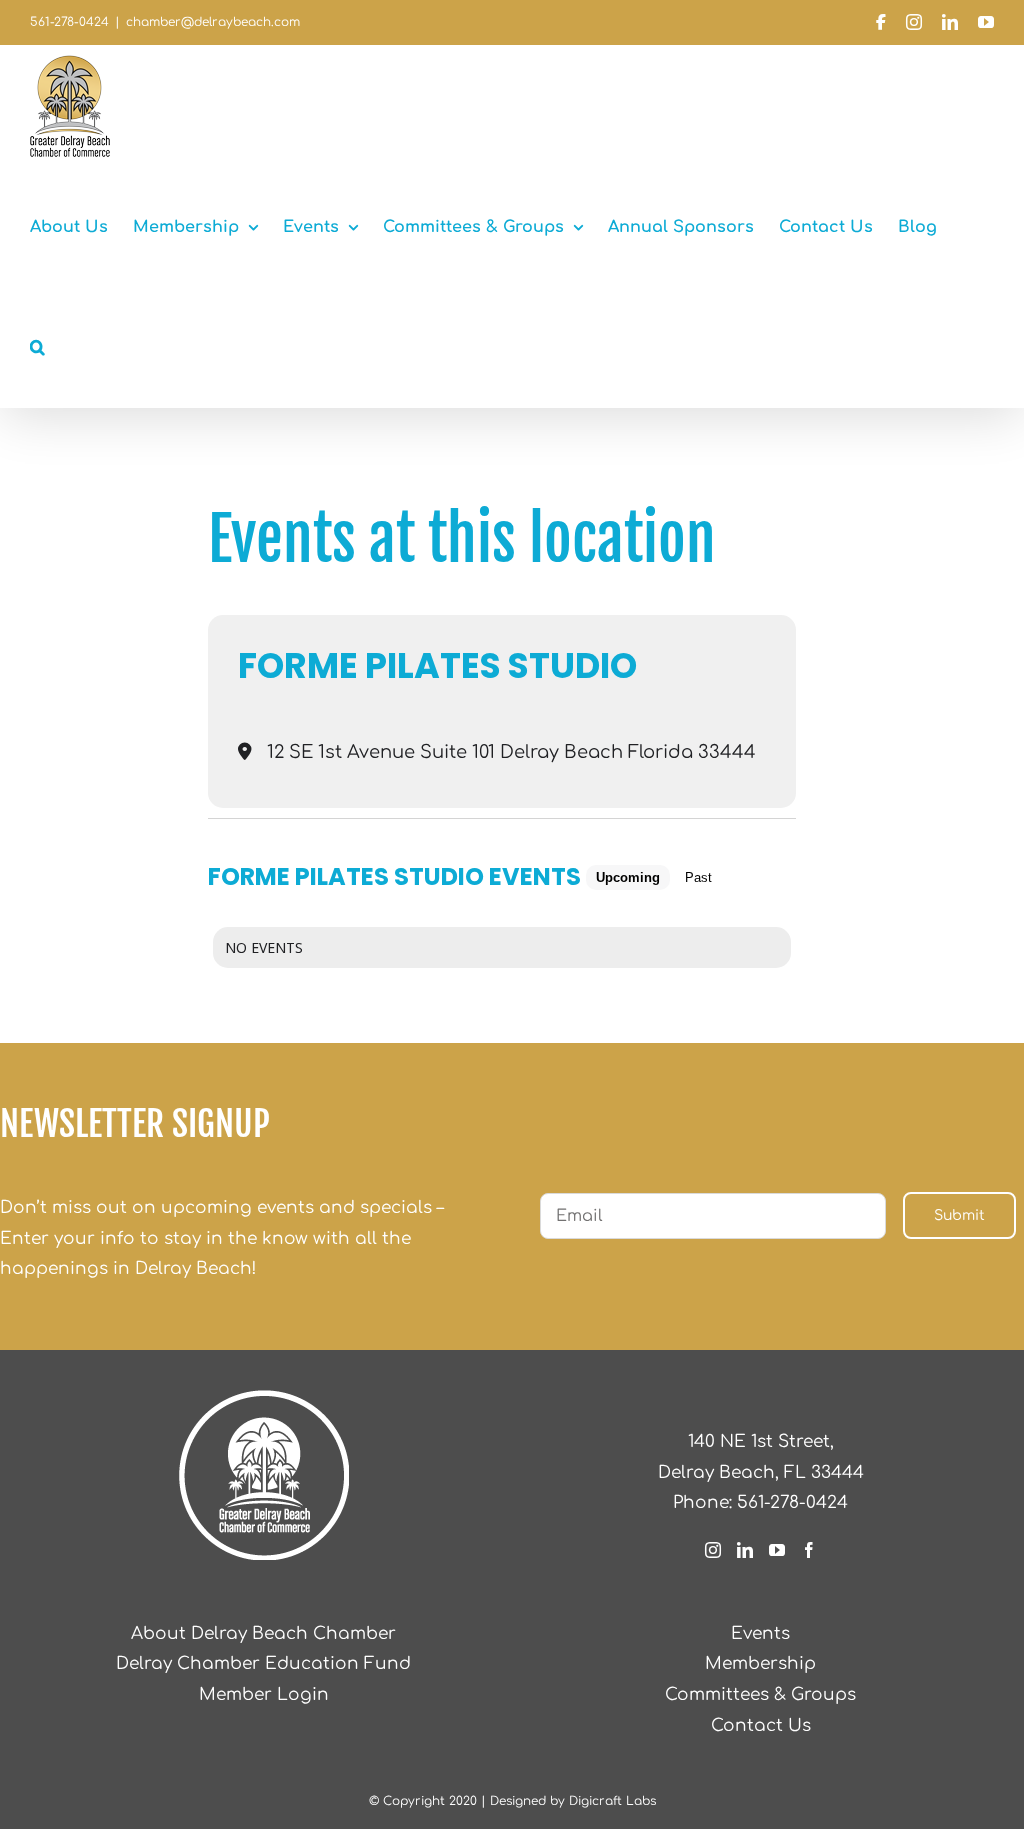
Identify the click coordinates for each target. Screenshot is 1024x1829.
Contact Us (761, 1725)
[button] (37, 347)
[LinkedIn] (745, 1550)
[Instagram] (713, 1550)
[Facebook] (809, 1550)
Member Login (264, 1694)
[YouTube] (777, 1550)
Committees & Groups (760, 1694)
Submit (959, 1215)
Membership (760, 1663)
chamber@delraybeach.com (213, 22)
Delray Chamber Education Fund (263, 1663)
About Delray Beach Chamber (263, 1633)
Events (760, 1633)
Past (698, 877)
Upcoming (628, 877)
